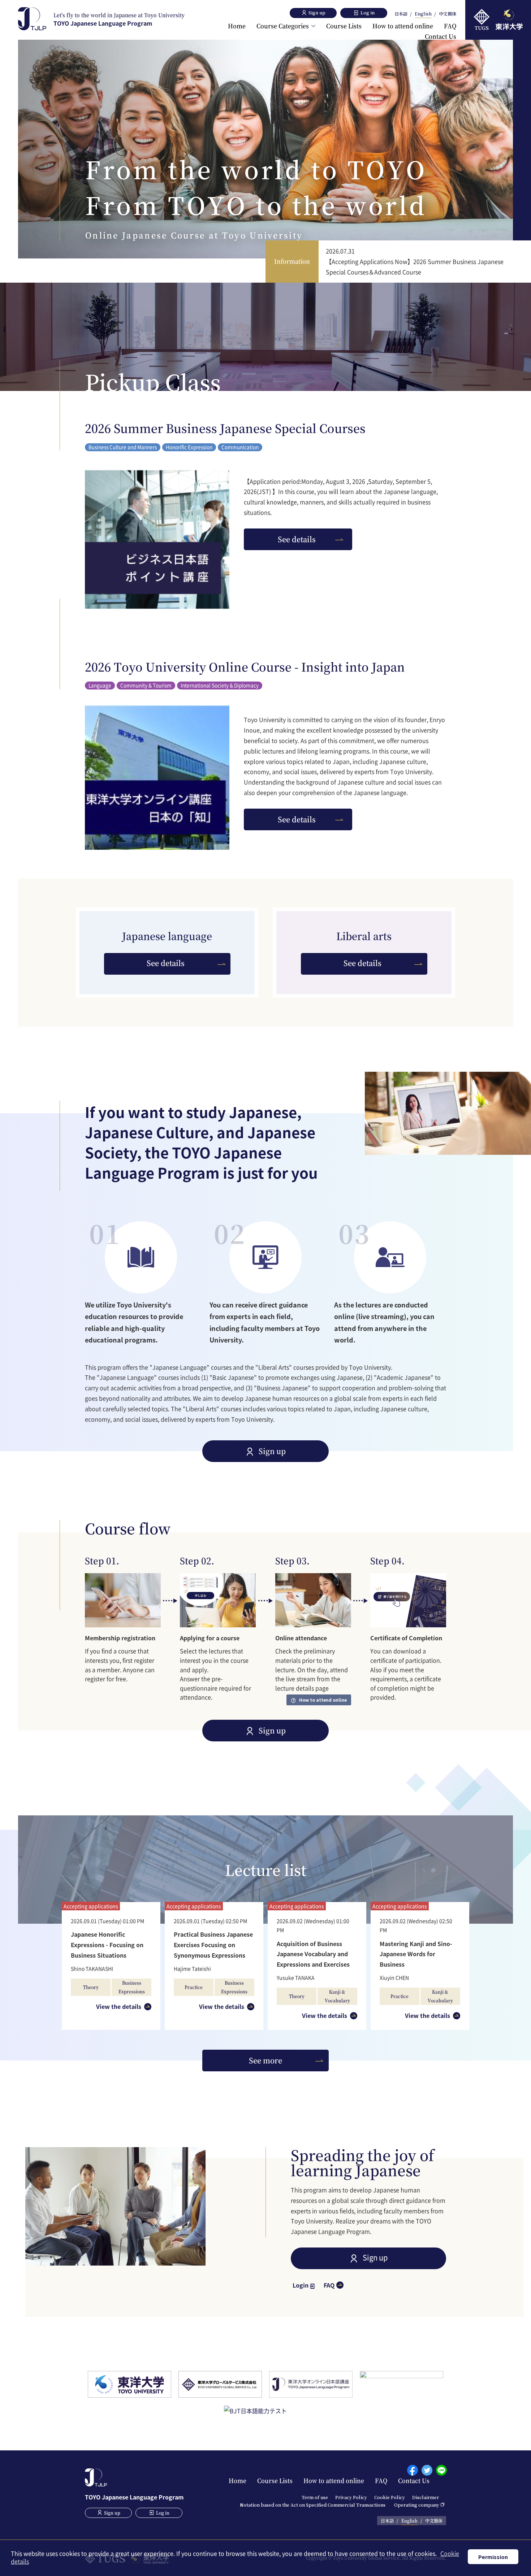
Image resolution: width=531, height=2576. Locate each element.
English (423, 14)
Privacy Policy (351, 2497)
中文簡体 (448, 14)
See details (297, 539)
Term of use (315, 2497)
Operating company (417, 2505)
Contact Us (441, 36)
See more (265, 2060)
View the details (119, 2006)
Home (237, 26)
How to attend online (403, 26)
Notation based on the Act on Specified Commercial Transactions (313, 2505)
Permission (493, 2557)
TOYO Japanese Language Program (119, 19)
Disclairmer (426, 2497)
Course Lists (344, 26)
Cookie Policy (390, 2497)
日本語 (401, 14)
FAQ (450, 26)
